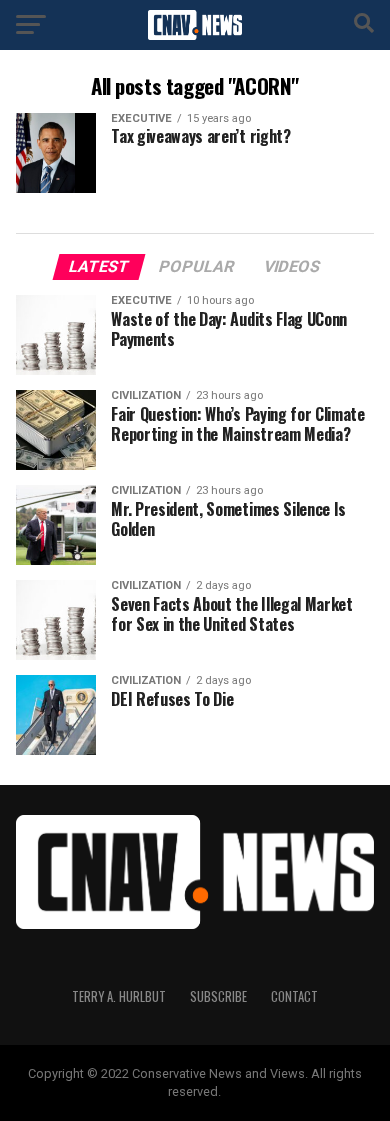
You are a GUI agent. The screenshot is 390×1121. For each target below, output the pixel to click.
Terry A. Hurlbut (119, 996)
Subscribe (218, 996)
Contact (294, 996)
